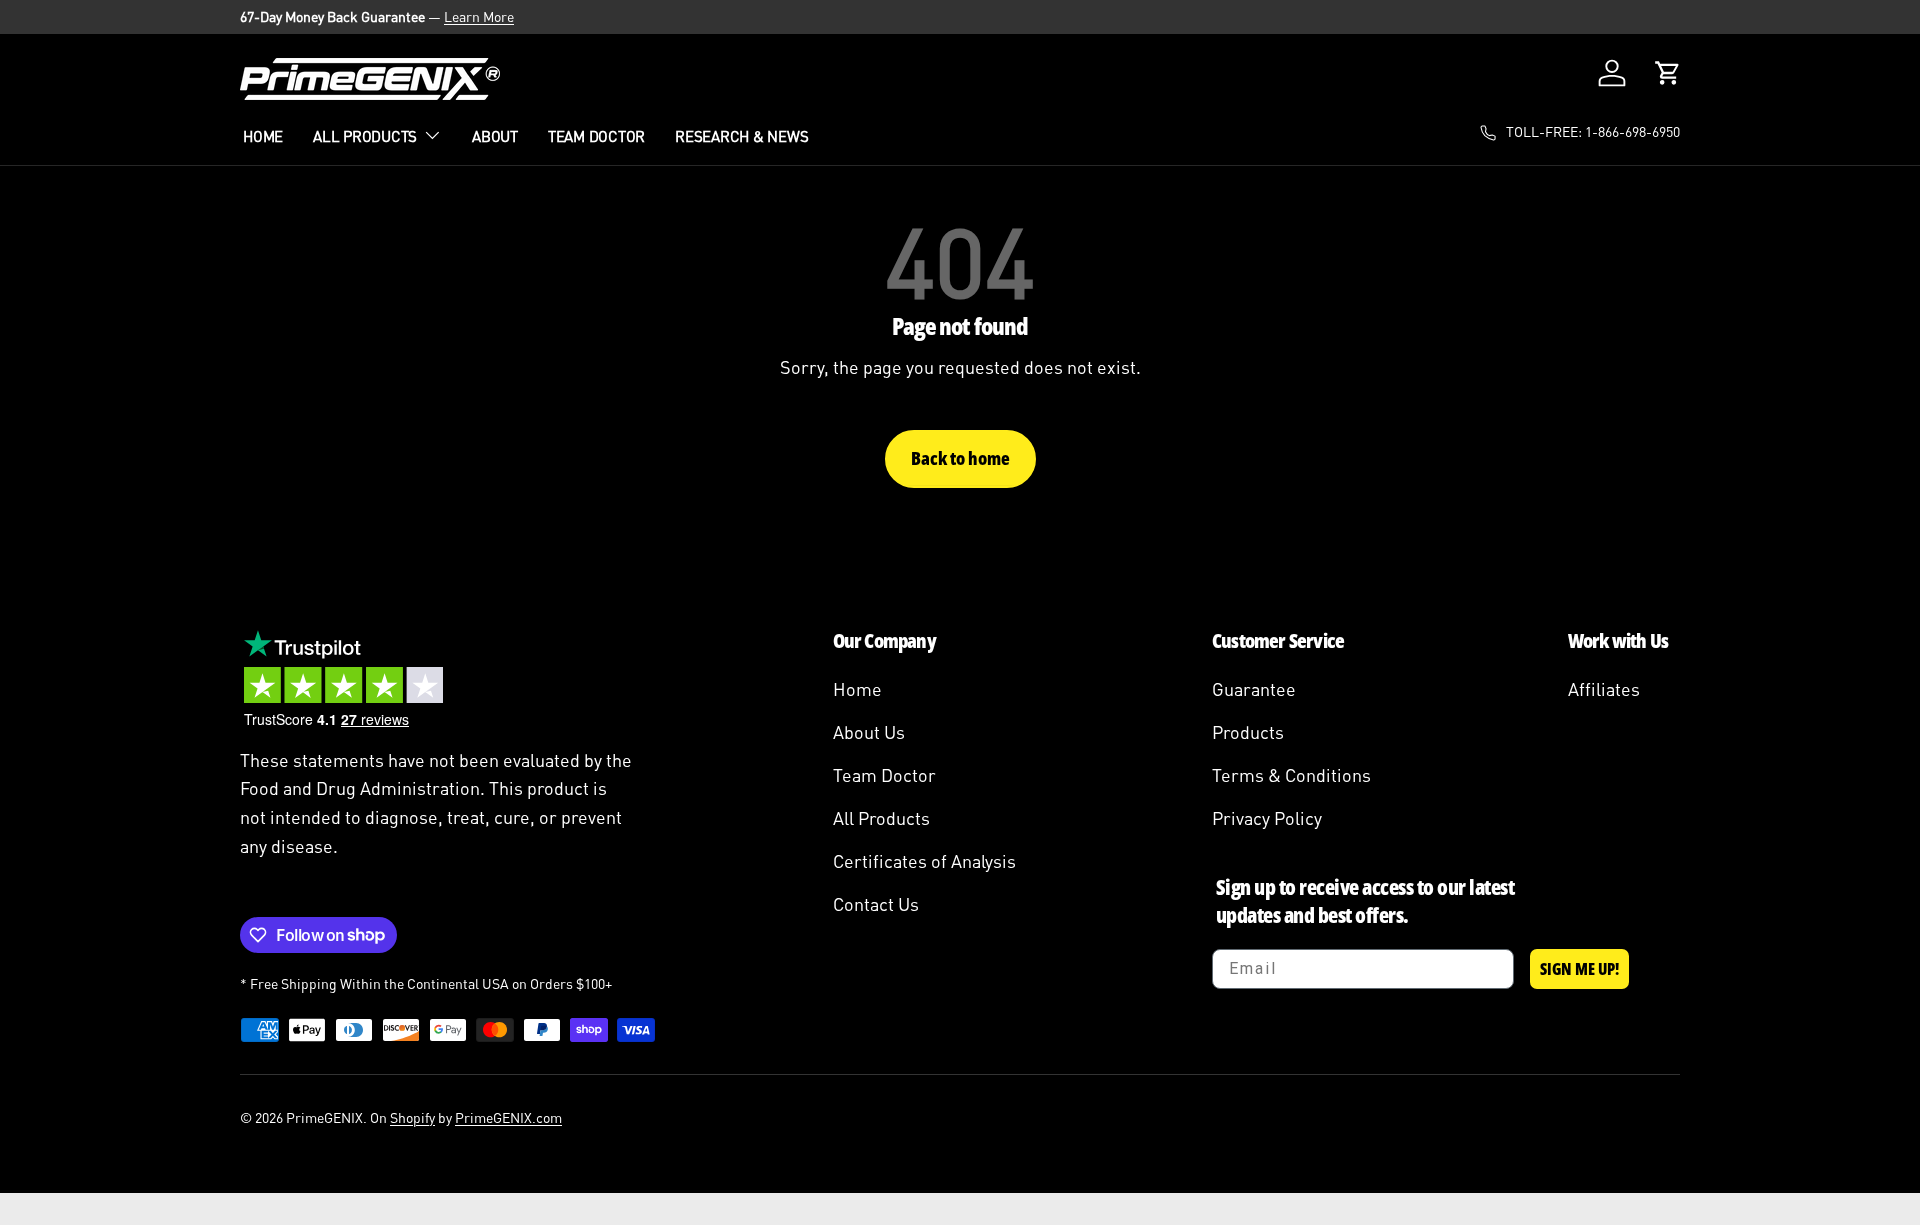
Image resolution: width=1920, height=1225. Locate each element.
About (495, 136)
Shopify (412, 1117)
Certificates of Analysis (924, 861)
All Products (365, 136)
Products (1248, 732)
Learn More (479, 16)
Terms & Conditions (1291, 775)
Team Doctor (596, 136)
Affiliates (1604, 689)
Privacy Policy (1267, 818)
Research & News (741, 136)
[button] (1668, 73)
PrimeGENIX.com (508, 1117)
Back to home (960, 458)
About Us (869, 732)
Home (263, 136)
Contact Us (876, 904)
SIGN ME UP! (1579, 969)
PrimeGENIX (324, 1117)
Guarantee (1254, 689)
